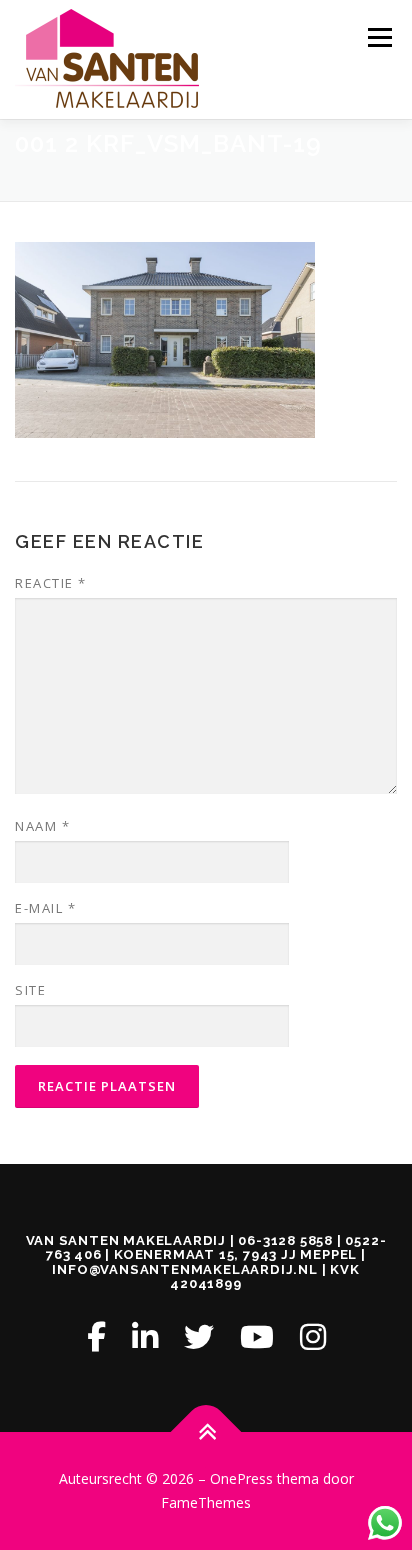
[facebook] (96, 1336)
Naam (42, 826)
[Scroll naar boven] (206, 1432)
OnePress (241, 1478)
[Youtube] (257, 1336)
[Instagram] (313, 1336)
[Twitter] (199, 1336)
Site (30, 990)
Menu (378, 37)
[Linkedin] (145, 1336)
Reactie (51, 583)
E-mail (45, 908)
